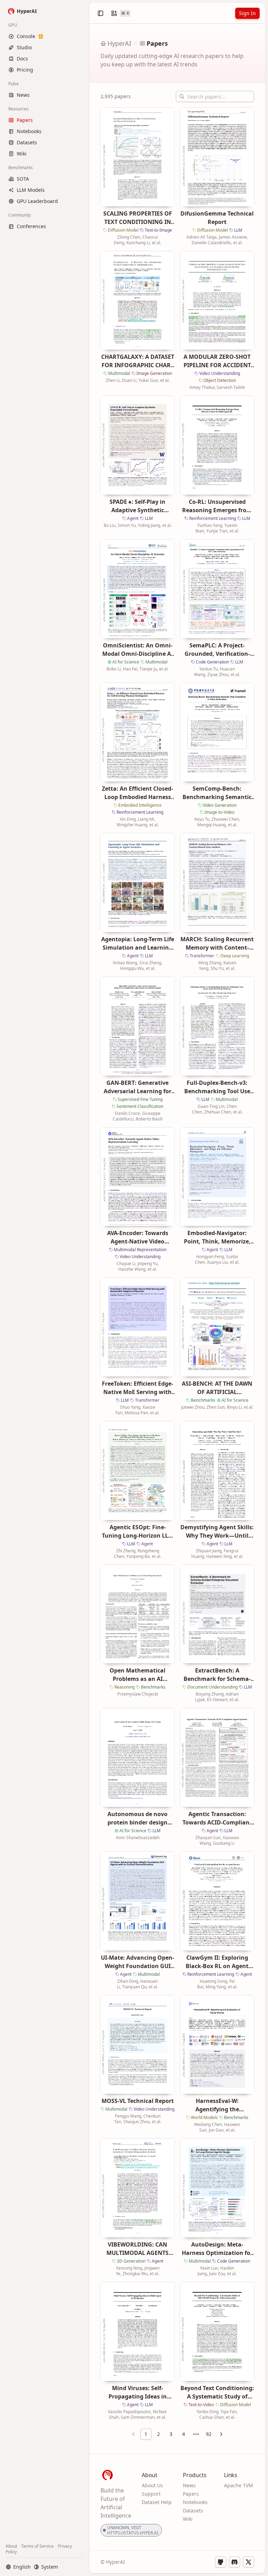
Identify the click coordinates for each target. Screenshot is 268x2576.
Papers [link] (157, 43)
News (189, 2485)
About (11, 2546)
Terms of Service (38, 2546)
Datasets (193, 2510)
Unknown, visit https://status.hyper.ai (133, 2530)
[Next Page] (221, 2434)
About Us (152, 2485)
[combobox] (196, 2434)
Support (151, 2494)
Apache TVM (239, 2485)
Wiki (188, 2519)
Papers (191, 2494)
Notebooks (195, 2502)
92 (209, 2434)
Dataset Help (157, 2502)
